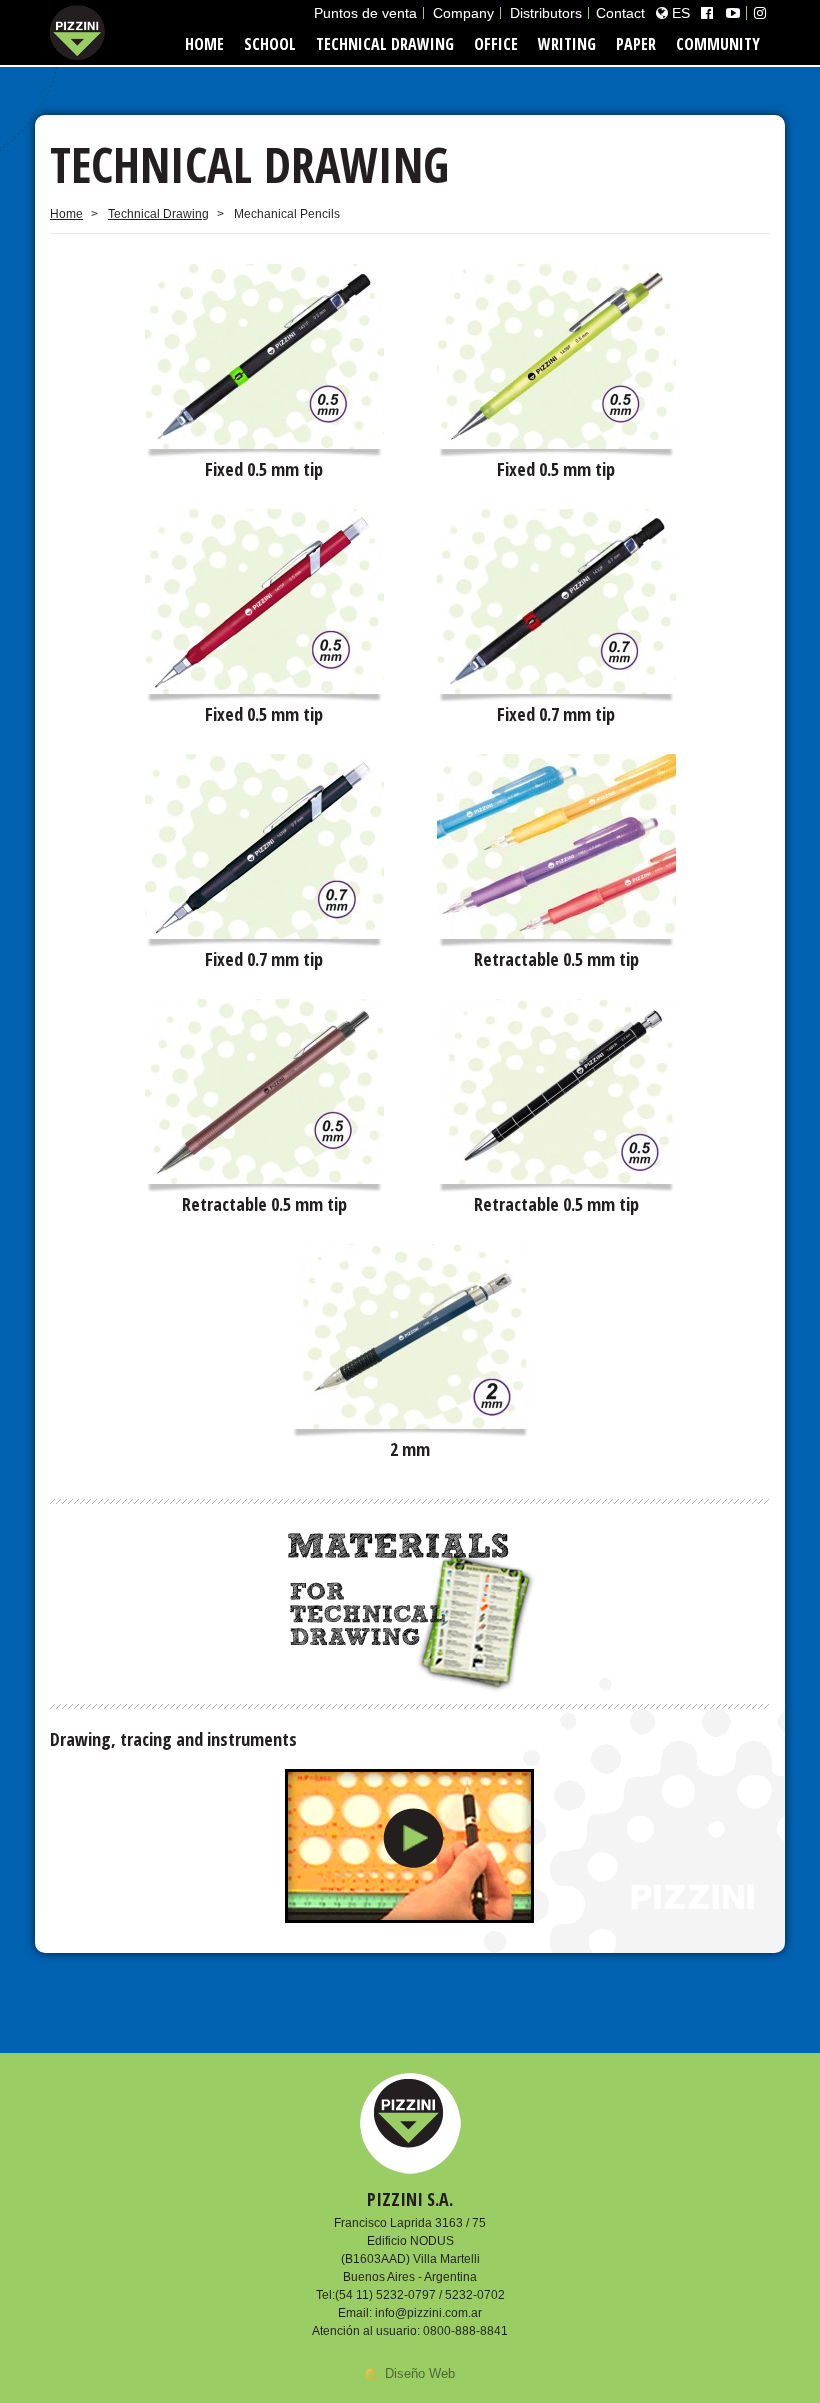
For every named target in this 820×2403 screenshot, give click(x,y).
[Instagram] (760, 13)
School (270, 44)
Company (463, 13)
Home (204, 44)
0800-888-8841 (465, 2331)
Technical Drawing (385, 44)
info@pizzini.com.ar (428, 2313)
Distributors (546, 13)
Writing (567, 44)
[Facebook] (707, 13)
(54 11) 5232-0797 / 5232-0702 (420, 2295)
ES (679, 13)
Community (718, 44)
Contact (620, 13)
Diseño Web (420, 2373)
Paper (636, 44)
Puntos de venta (365, 13)
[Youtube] (733, 13)
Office (496, 44)
